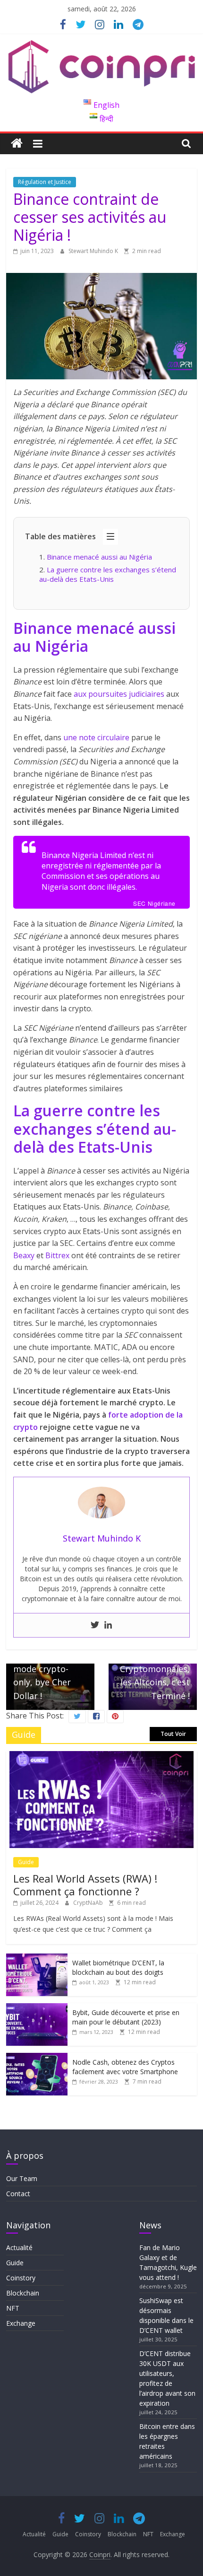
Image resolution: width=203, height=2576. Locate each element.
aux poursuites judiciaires (119, 694)
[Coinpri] (17, 144)
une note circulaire (96, 737)
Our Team (22, 2178)
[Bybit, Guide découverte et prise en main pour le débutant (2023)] (37, 2008)
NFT (13, 2308)
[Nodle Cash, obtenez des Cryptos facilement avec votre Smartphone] (37, 2058)
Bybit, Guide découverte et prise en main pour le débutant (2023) (126, 2017)
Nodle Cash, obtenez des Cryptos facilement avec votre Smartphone (125, 2067)
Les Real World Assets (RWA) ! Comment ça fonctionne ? (85, 1884)
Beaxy (24, 1255)
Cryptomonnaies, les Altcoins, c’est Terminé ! (155, 1677)
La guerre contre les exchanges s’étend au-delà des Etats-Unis (108, 574)
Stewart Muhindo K (94, 251)
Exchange (21, 2323)
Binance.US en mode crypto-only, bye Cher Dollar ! (42, 1670)
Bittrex (58, 1255)
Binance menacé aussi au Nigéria (99, 557)
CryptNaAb (89, 1903)
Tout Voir (173, 1734)
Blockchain (23, 2293)
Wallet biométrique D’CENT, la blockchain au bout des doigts (118, 1967)
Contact (18, 2194)
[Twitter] (95, 1625)
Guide (26, 1862)
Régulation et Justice (45, 182)
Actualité (19, 2247)
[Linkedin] (108, 1625)
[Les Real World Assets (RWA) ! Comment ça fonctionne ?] (101, 1756)
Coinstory (21, 2278)
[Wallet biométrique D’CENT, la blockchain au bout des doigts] (37, 1958)
